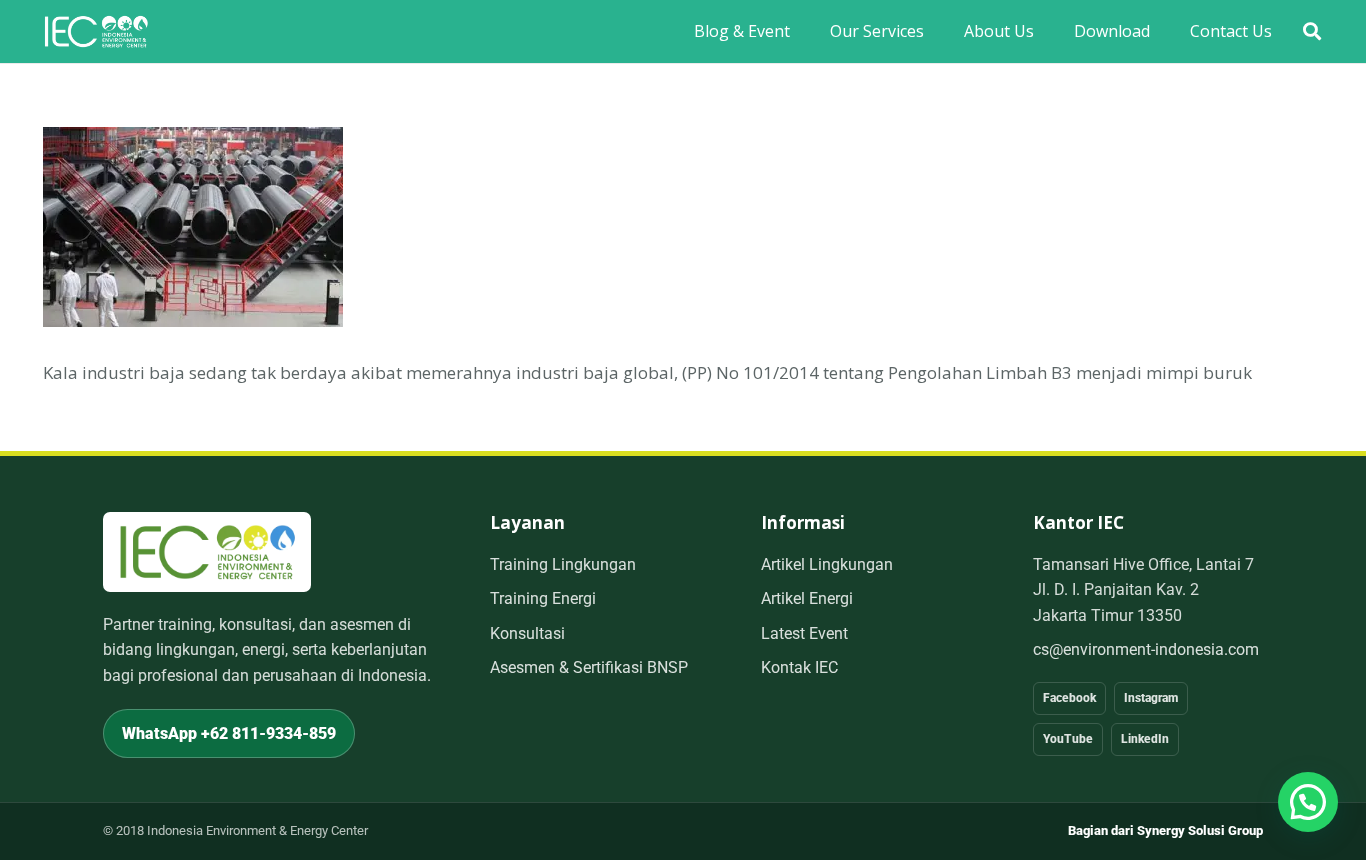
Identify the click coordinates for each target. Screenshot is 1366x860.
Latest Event (804, 633)
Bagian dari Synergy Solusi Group (1165, 830)
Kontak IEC (799, 667)
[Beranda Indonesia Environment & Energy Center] (207, 551)
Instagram (1151, 698)
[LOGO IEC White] (96, 31)
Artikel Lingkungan (827, 564)
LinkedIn (1145, 739)
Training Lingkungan (563, 564)
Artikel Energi (807, 598)
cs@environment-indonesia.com (1146, 649)
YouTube (1068, 739)
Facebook (1069, 698)
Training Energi (543, 598)
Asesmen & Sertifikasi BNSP (589, 667)
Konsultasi (527, 633)
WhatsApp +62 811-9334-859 (229, 733)
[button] (1312, 31)
